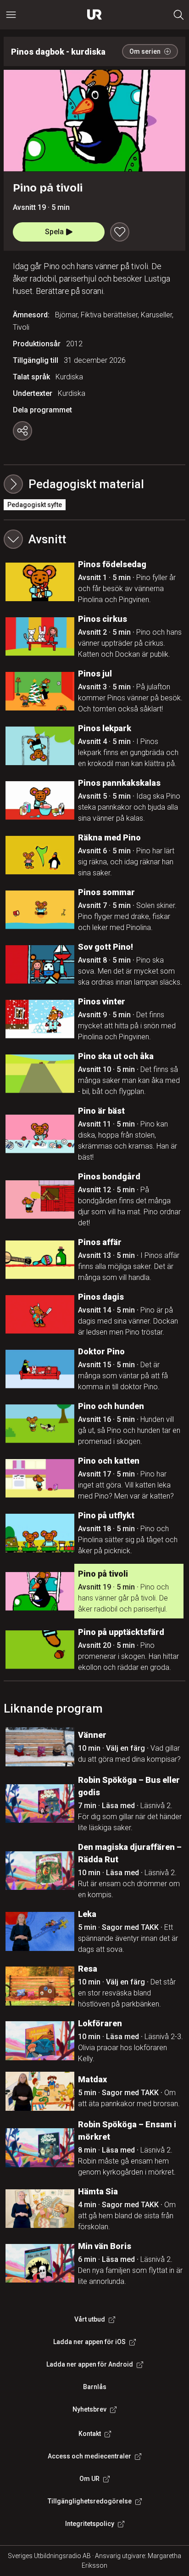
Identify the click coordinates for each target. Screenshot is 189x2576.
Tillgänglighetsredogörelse (90, 2501)
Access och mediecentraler (89, 2456)
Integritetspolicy (90, 2524)
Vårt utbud (90, 2319)
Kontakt (90, 2434)
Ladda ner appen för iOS (89, 2342)
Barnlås (95, 2387)
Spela (54, 232)
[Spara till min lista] (120, 232)
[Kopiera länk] (22, 431)
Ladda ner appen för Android (90, 2364)
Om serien (145, 51)
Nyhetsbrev (89, 2409)
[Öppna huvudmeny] (11, 15)
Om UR (89, 2479)
